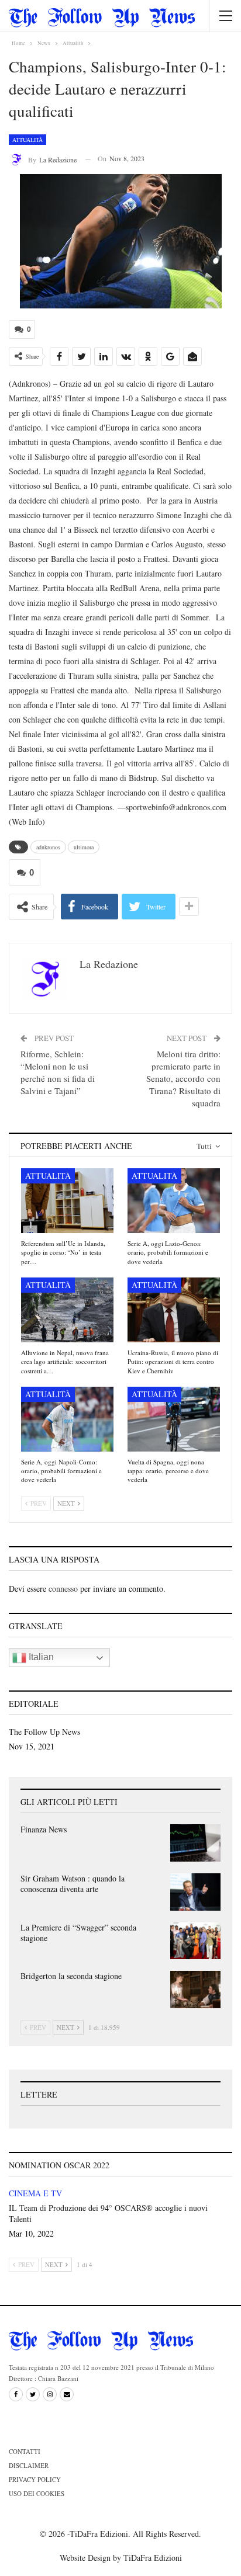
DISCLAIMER (29, 2465)
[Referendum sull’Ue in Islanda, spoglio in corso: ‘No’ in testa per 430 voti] (67, 1201)
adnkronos (48, 847)
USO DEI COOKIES (37, 2493)
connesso (63, 1589)
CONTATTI (25, 2451)
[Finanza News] (195, 1843)
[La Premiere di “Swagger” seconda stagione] (195, 1941)
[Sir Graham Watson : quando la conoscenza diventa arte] (195, 1892)
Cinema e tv (35, 2193)
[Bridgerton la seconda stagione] (195, 1990)
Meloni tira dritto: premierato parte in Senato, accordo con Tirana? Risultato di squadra (183, 1078)
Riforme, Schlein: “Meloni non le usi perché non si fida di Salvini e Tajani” (58, 1072)
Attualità (27, 140)
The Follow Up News (44, 1732)
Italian (40, 1657)
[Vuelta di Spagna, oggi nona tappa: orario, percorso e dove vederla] (174, 1419)
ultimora (84, 847)
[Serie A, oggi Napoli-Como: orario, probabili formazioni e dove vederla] (67, 1419)
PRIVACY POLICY (35, 2479)
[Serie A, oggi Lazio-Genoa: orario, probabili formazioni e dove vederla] (174, 1201)
